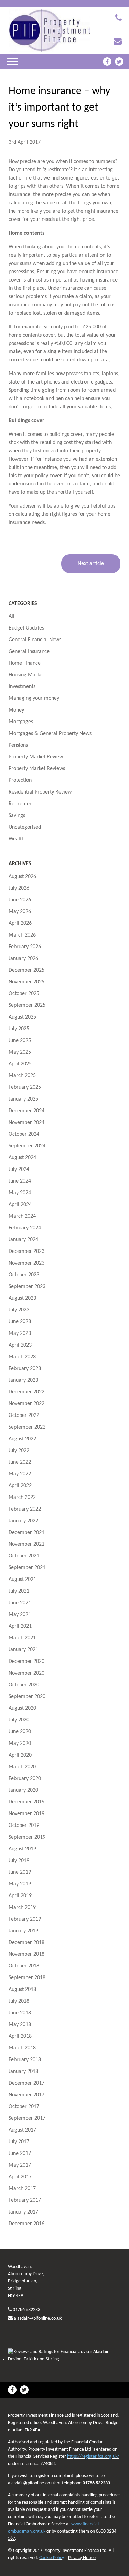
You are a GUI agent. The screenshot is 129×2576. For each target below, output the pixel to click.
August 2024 (22, 1158)
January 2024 (23, 1240)
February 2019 (25, 1919)
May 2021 (20, 1615)
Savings (17, 816)
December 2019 (26, 1802)
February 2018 (25, 2060)
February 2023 (25, 1369)
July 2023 (19, 1310)
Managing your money (34, 698)
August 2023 (22, 1298)
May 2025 (20, 1052)
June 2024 (20, 1181)
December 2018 (26, 1943)
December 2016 (26, 2224)
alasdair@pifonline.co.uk (38, 2318)
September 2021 (27, 1568)
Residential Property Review (40, 792)
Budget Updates (26, 628)
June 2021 (20, 1603)
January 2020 (23, 1790)
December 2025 (26, 970)
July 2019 (19, 1861)
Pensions (18, 745)
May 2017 (20, 2165)
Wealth (17, 839)
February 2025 (25, 1087)
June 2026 (20, 900)
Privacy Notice (82, 2558)
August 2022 (22, 1439)
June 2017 (20, 2154)
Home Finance (25, 663)
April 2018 (20, 2036)
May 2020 (20, 1744)
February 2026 (25, 947)
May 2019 (20, 1884)
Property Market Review (36, 757)
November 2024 (26, 1123)
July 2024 (19, 1169)
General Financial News (35, 640)
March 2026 (22, 935)
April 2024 (20, 1205)
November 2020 (26, 1673)
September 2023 (27, 1287)
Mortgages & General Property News (50, 734)
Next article (91, 564)
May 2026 (20, 912)
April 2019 (20, 1896)
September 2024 (27, 1146)
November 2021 (26, 1544)
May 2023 (20, 1333)
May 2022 (20, 1474)
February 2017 (25, 2200)
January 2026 (23, 959)
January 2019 (23, 1931)
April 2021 (20, 1626)
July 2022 (19, 1451)
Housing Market (26, 675)
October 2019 (24, 1826)
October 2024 (24, 1134)
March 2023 (22, 1357)
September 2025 (27, 1005)
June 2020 (20, 1732)
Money (16, 710)
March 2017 (22, 2189)
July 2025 (19, 1029)
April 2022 (20, 1486)
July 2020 (19, 1720)
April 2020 (20, 1755)
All (12, 616)
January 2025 (23, 1099)
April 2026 (20, 923)
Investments (22, 687)
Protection (20, 780)
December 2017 (26, 2083)
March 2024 (22, 1216)
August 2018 (22, 1990)
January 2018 (23, 2072)
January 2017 (23, 2212)
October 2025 (24, 994)
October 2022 (24, 1415)
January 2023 (23, 1380)
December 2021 (26, 1533)
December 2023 (26, 1251)
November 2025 (26, 982)
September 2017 (27, 2118)
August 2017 (22, 2130)
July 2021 (19, 1591)
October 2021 (24, 1556)
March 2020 (22, 1767)
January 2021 (23, 1650)
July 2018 (19, 2001)
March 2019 (22, 1908)
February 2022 (25, 1509)
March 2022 (22, 1497)
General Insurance (29, 652)
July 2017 (19, 2142)
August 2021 (22, 1580)
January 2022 (23, 1521)
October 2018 (24, 1966)
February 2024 (25, 1228)
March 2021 (22, 1638)
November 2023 (26, 1263)
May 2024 (20, 1193)
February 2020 (25, 1779)
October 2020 (24, 1685)
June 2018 (20, 2013)
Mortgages (21, 722)
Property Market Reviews (37, 769)
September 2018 (27, 1978)
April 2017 (20, 2177)
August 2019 (22, 1849)
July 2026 (19, 888)
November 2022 (26, 1404)
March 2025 (22, 1076)
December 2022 (26, 1392)
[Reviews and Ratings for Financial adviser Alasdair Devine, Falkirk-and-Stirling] (64, 2359)
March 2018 (22, 2048)
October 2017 (24, 2107)
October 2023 (24, 1275)
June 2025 (20, 1041)
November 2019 (26, 1814)
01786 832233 (26, 2310)
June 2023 (20, 1322)
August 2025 (22, 1017)
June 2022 (20, 1462)
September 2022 (27, 1427)
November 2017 (26, 2095)
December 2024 (26, 1111)
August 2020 (22, 1708)
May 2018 (20, 2025)
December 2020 (26, 1662)
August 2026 (22, 877)
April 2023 (20, 1345)
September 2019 (27, 1837)
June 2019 (20, 1872)
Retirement (21, 804)
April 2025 (20, 1064)
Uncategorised (25, 827)
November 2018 (26, 1954)
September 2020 (27, 1697)
